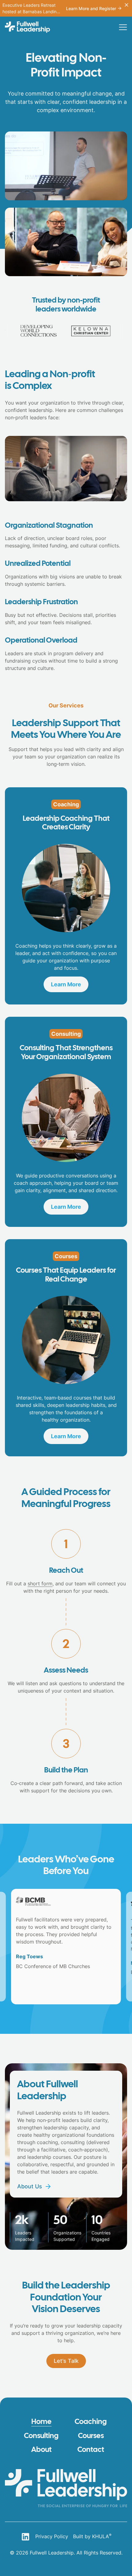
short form (40, 1584)
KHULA (102, 2536)
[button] (123, 27)
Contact (91, 2450)
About (41, 2450)
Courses (91, 2436)
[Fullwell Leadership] (27, 27)
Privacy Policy (52, 2536)
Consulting (41, 2436)
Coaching (91, 2422)
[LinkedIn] (25, 2537)
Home (41, 2422)
